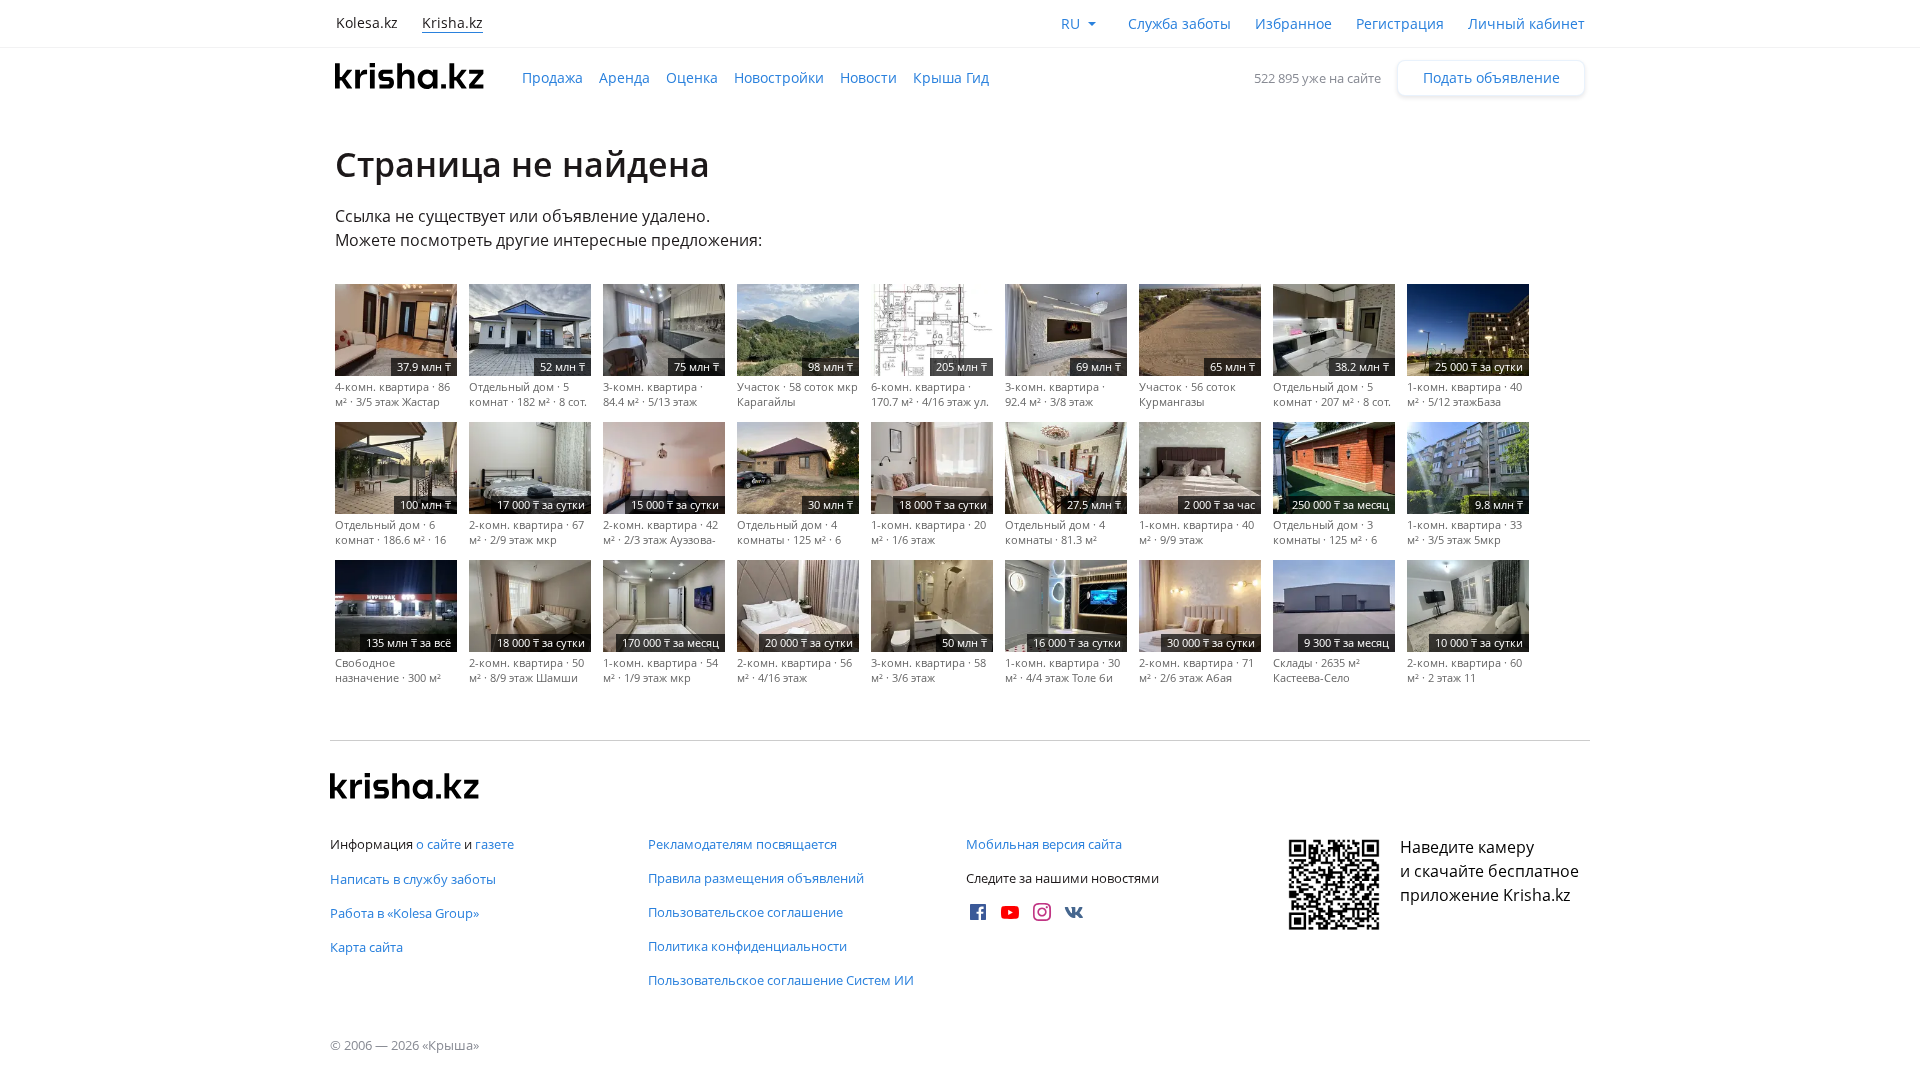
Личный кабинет (1526, 23)
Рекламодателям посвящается (742, 844)
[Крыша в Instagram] (1042, 912)
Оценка (692, 77)
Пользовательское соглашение (745, 912)
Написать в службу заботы (413, 879)
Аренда (624, 77)
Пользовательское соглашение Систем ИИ (781, 980)
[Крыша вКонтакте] (1074, 912)
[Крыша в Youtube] (1010, 912)
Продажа (552, 77)
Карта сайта (366, 947)
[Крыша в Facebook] (978, 912)
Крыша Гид (951, 77)
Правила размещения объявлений (756, 878)
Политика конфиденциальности (747, 946)
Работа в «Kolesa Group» (404, 913)
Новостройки (779, 77)
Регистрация (1400, 23)
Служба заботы (1179, 23)
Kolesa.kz (367, 22)
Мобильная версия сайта (1044, 844)
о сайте (438, 844)
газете (494, 844)
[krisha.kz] (405, 788)
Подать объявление (1491, 77)
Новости (868, 77)
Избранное (1293, 23)
